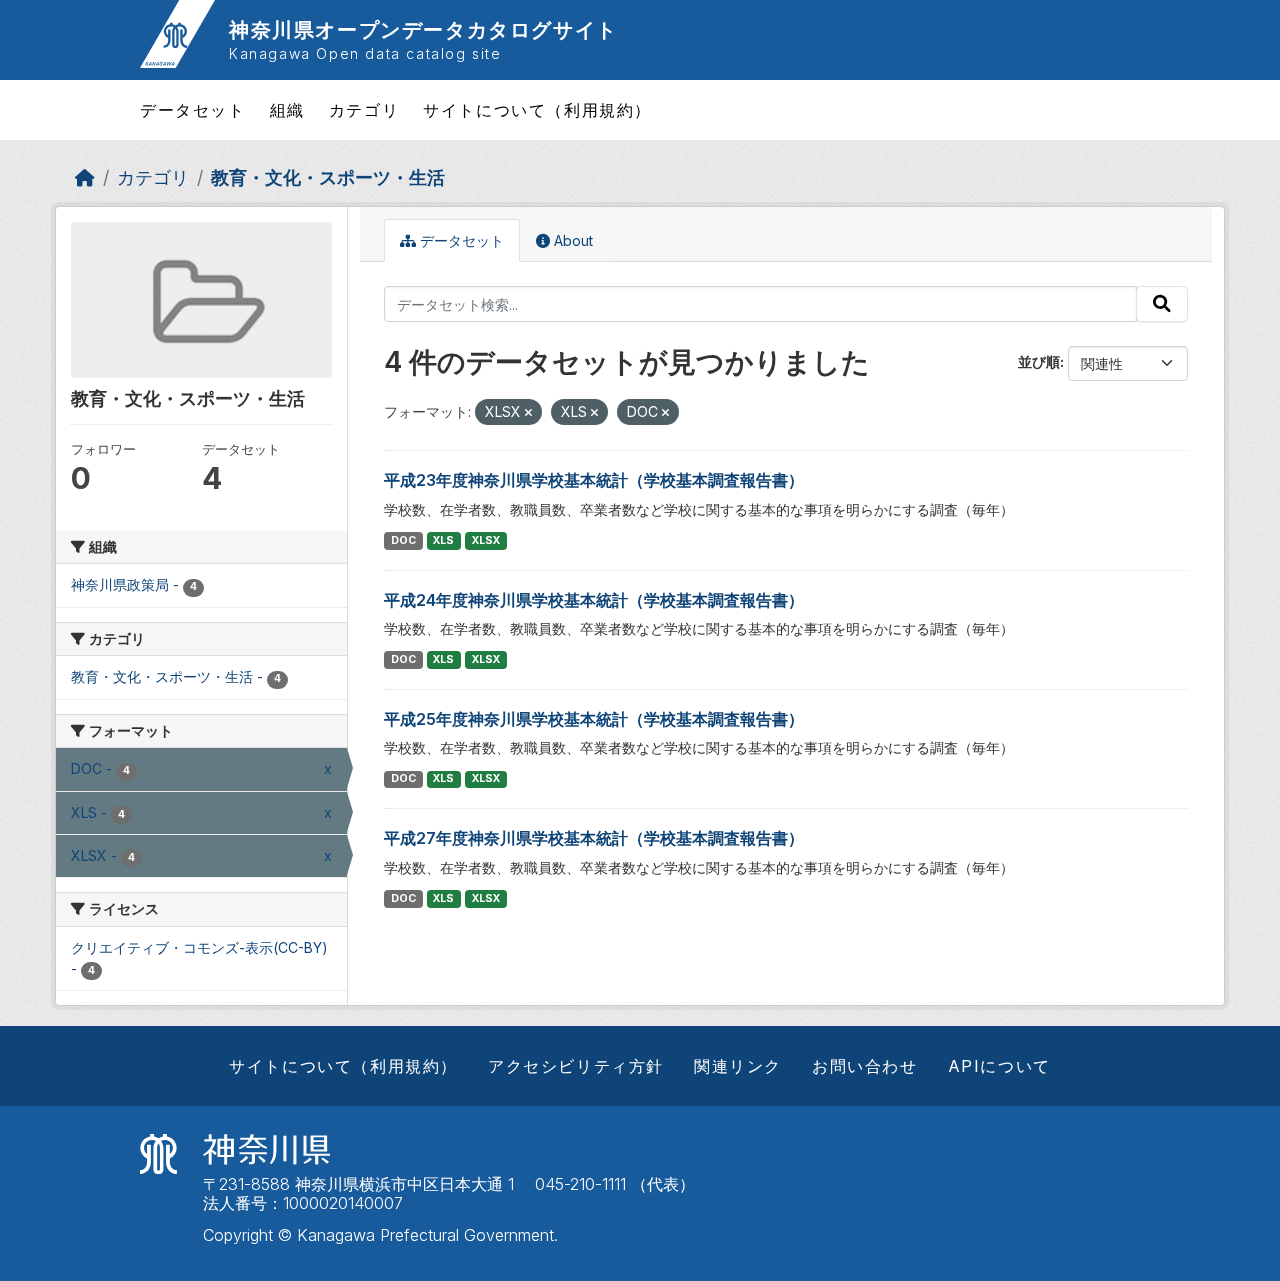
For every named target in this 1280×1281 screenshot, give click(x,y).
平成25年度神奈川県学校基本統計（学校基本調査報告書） (594, 719)
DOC (403, 540)
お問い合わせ (865, 1066)
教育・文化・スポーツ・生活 (328, 177)
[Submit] (1162, 304)
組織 (287, 110)
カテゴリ (364, 110)
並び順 (1039, 361)
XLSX (486, 540)
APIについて (999, 1066)
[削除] (528, 413)
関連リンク (738, 1066)
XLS (443, 540)
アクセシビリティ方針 (576, 1066)
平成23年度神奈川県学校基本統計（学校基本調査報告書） (594, 480)
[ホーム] (85, 177)
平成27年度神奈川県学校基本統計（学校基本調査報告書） (594, 838)
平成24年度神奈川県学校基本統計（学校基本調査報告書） (594, 600)
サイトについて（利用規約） (537, 110)
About (571, 240)
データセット (193, 110)
